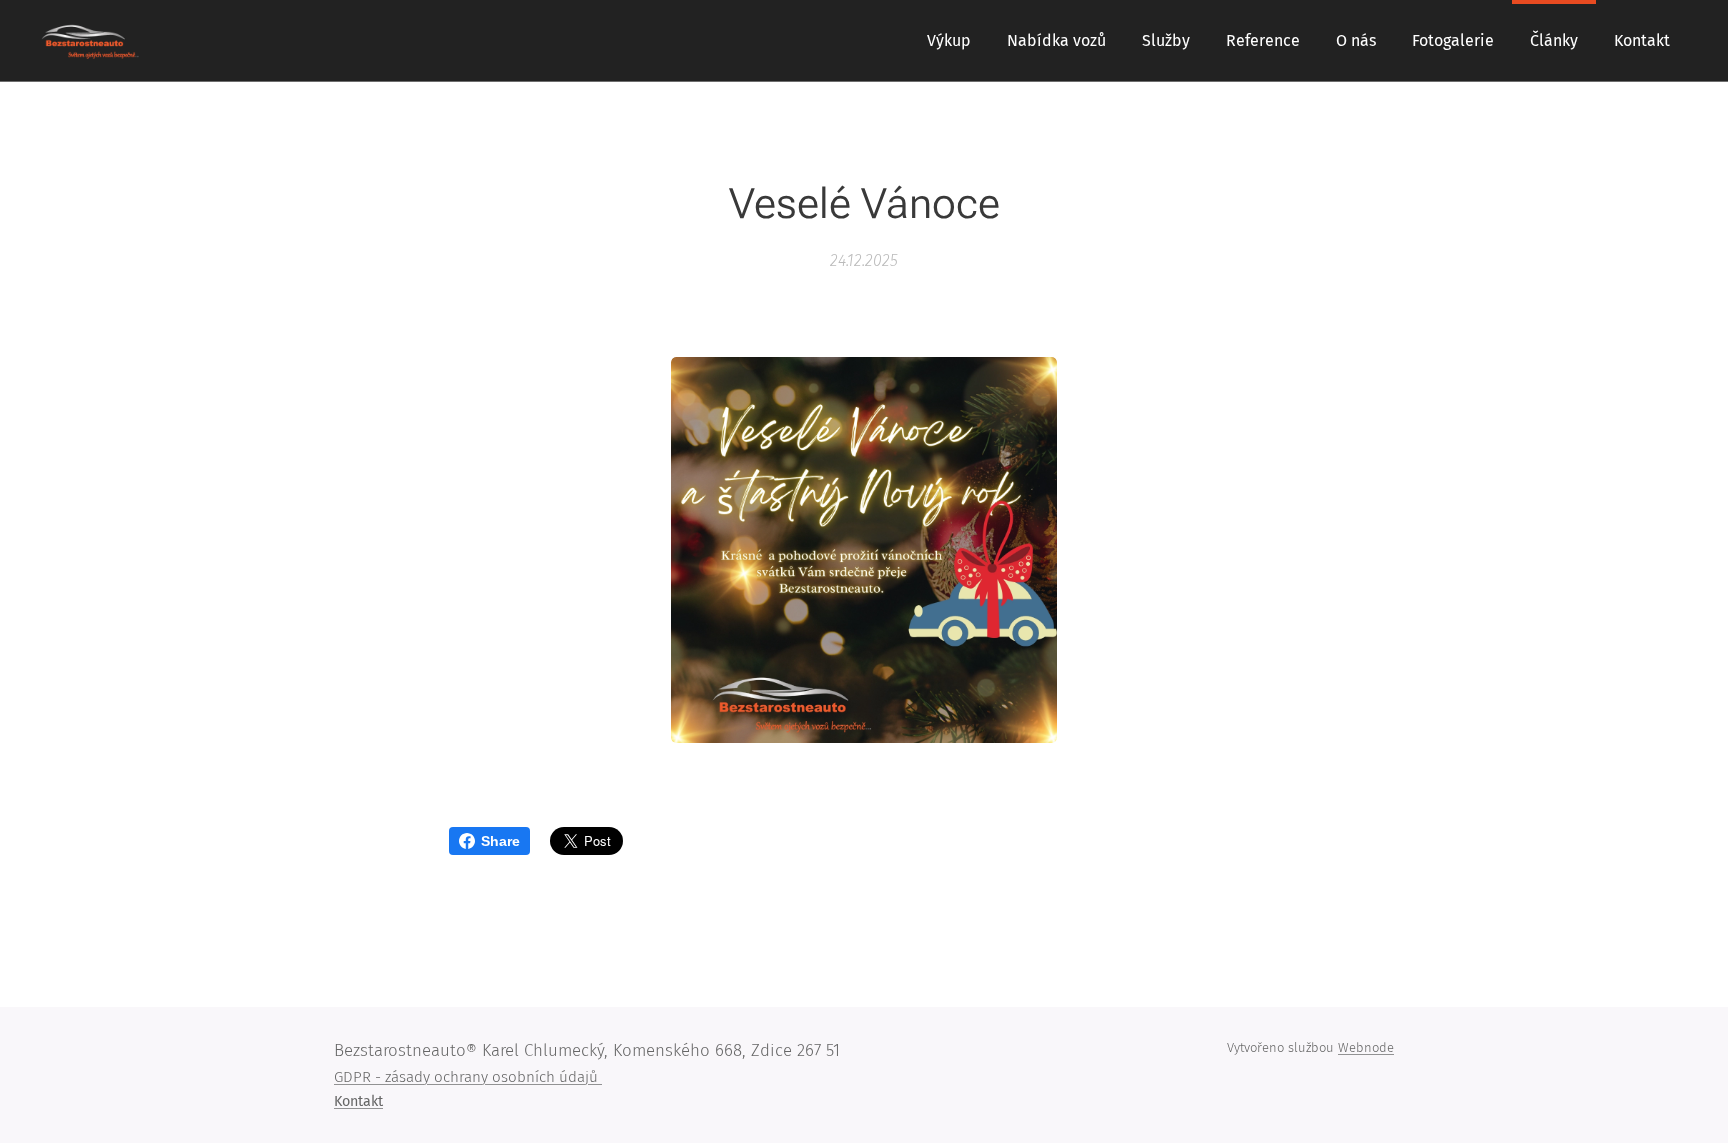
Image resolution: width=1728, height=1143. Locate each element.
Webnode (1366, 1047)
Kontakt (358, 1101)
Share (500, 841)
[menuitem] (949, 41)
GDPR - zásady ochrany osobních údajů (468, 1077)
